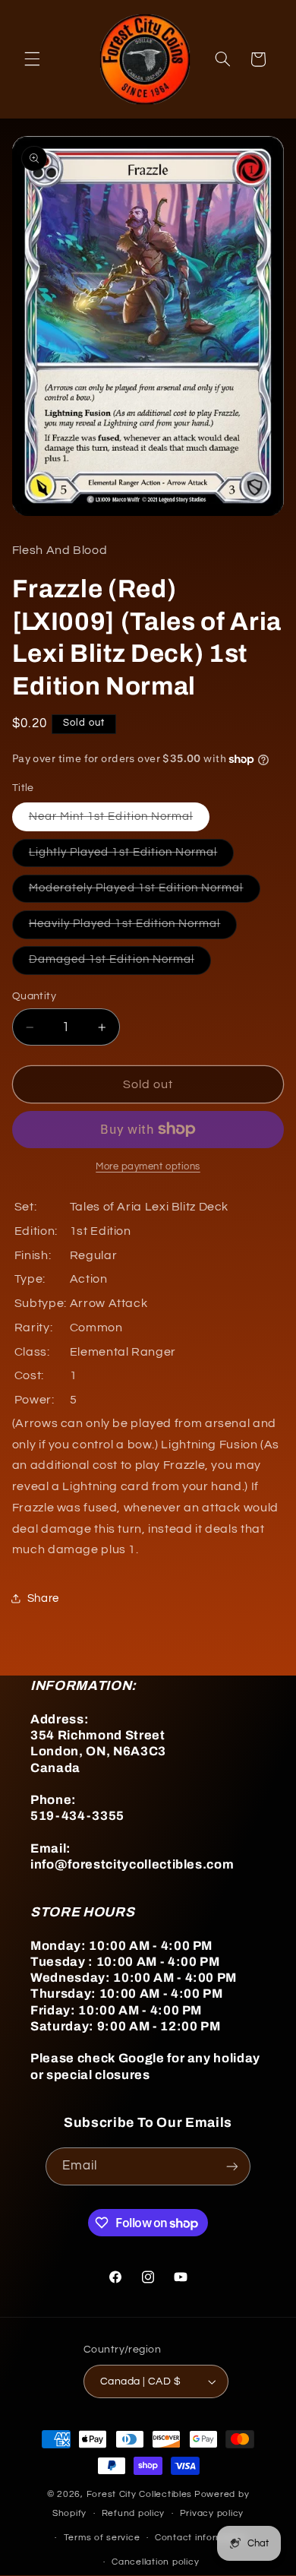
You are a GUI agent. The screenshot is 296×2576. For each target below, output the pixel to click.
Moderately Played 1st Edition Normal (145, 892)
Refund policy (134, 2513)
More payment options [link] (148, 1167)
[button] (32, 59)
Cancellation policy (155, 2562)
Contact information (201, 2538)
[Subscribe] (232, 2166)
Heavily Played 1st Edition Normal (133, 928)
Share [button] (43, 1598)
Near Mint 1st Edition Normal (119, 821)
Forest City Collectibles (140, 2494)
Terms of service (102, 2538)
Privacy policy (212, 2513)
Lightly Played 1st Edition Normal (132, 856)
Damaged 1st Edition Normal (120, 964)
